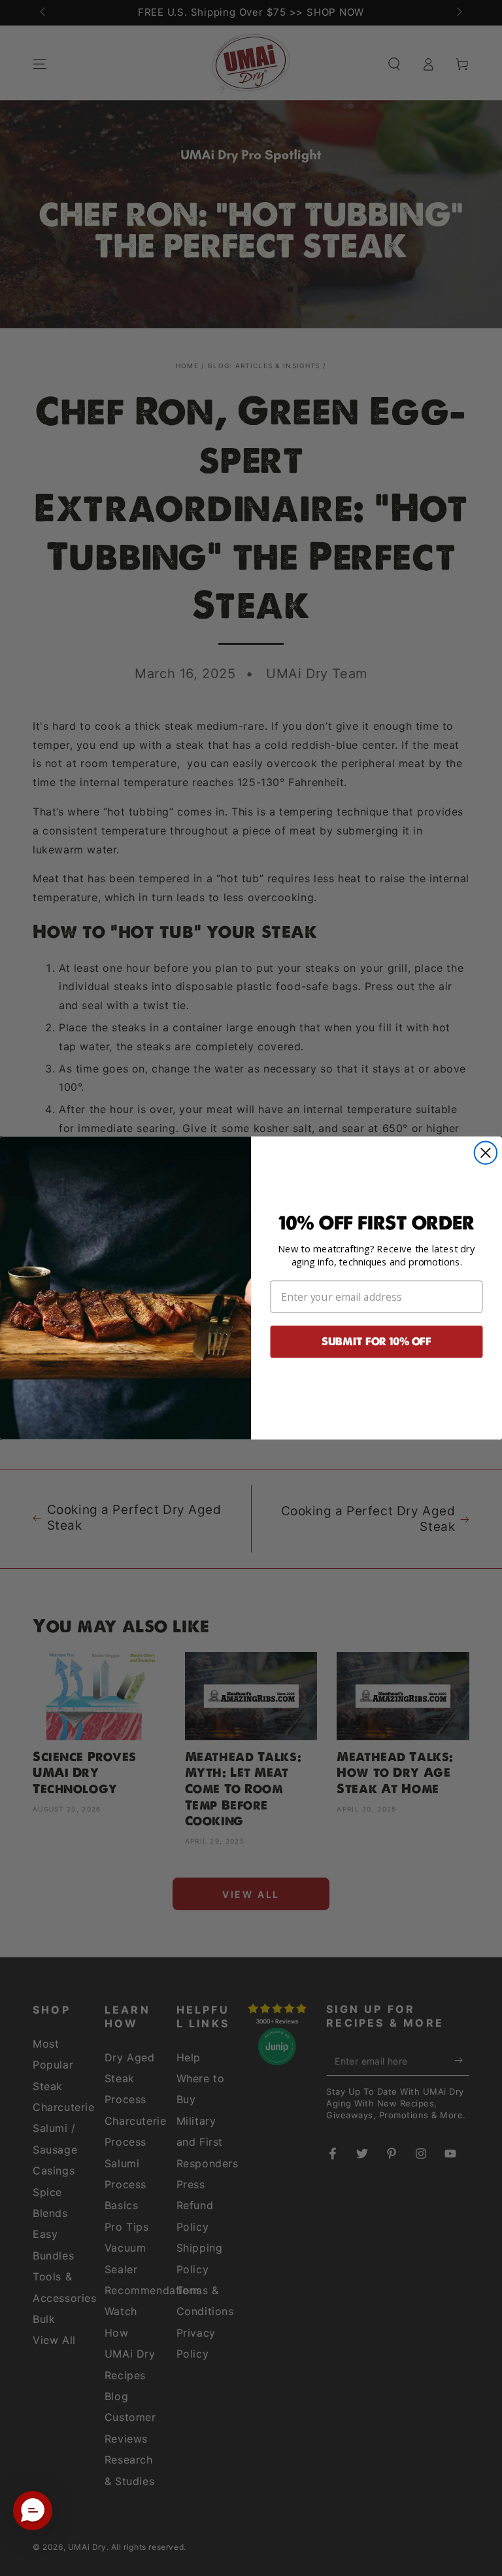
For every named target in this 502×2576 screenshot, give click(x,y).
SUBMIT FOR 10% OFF (376, 1342)
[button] (33, 2511)
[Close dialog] (486, 1153)
